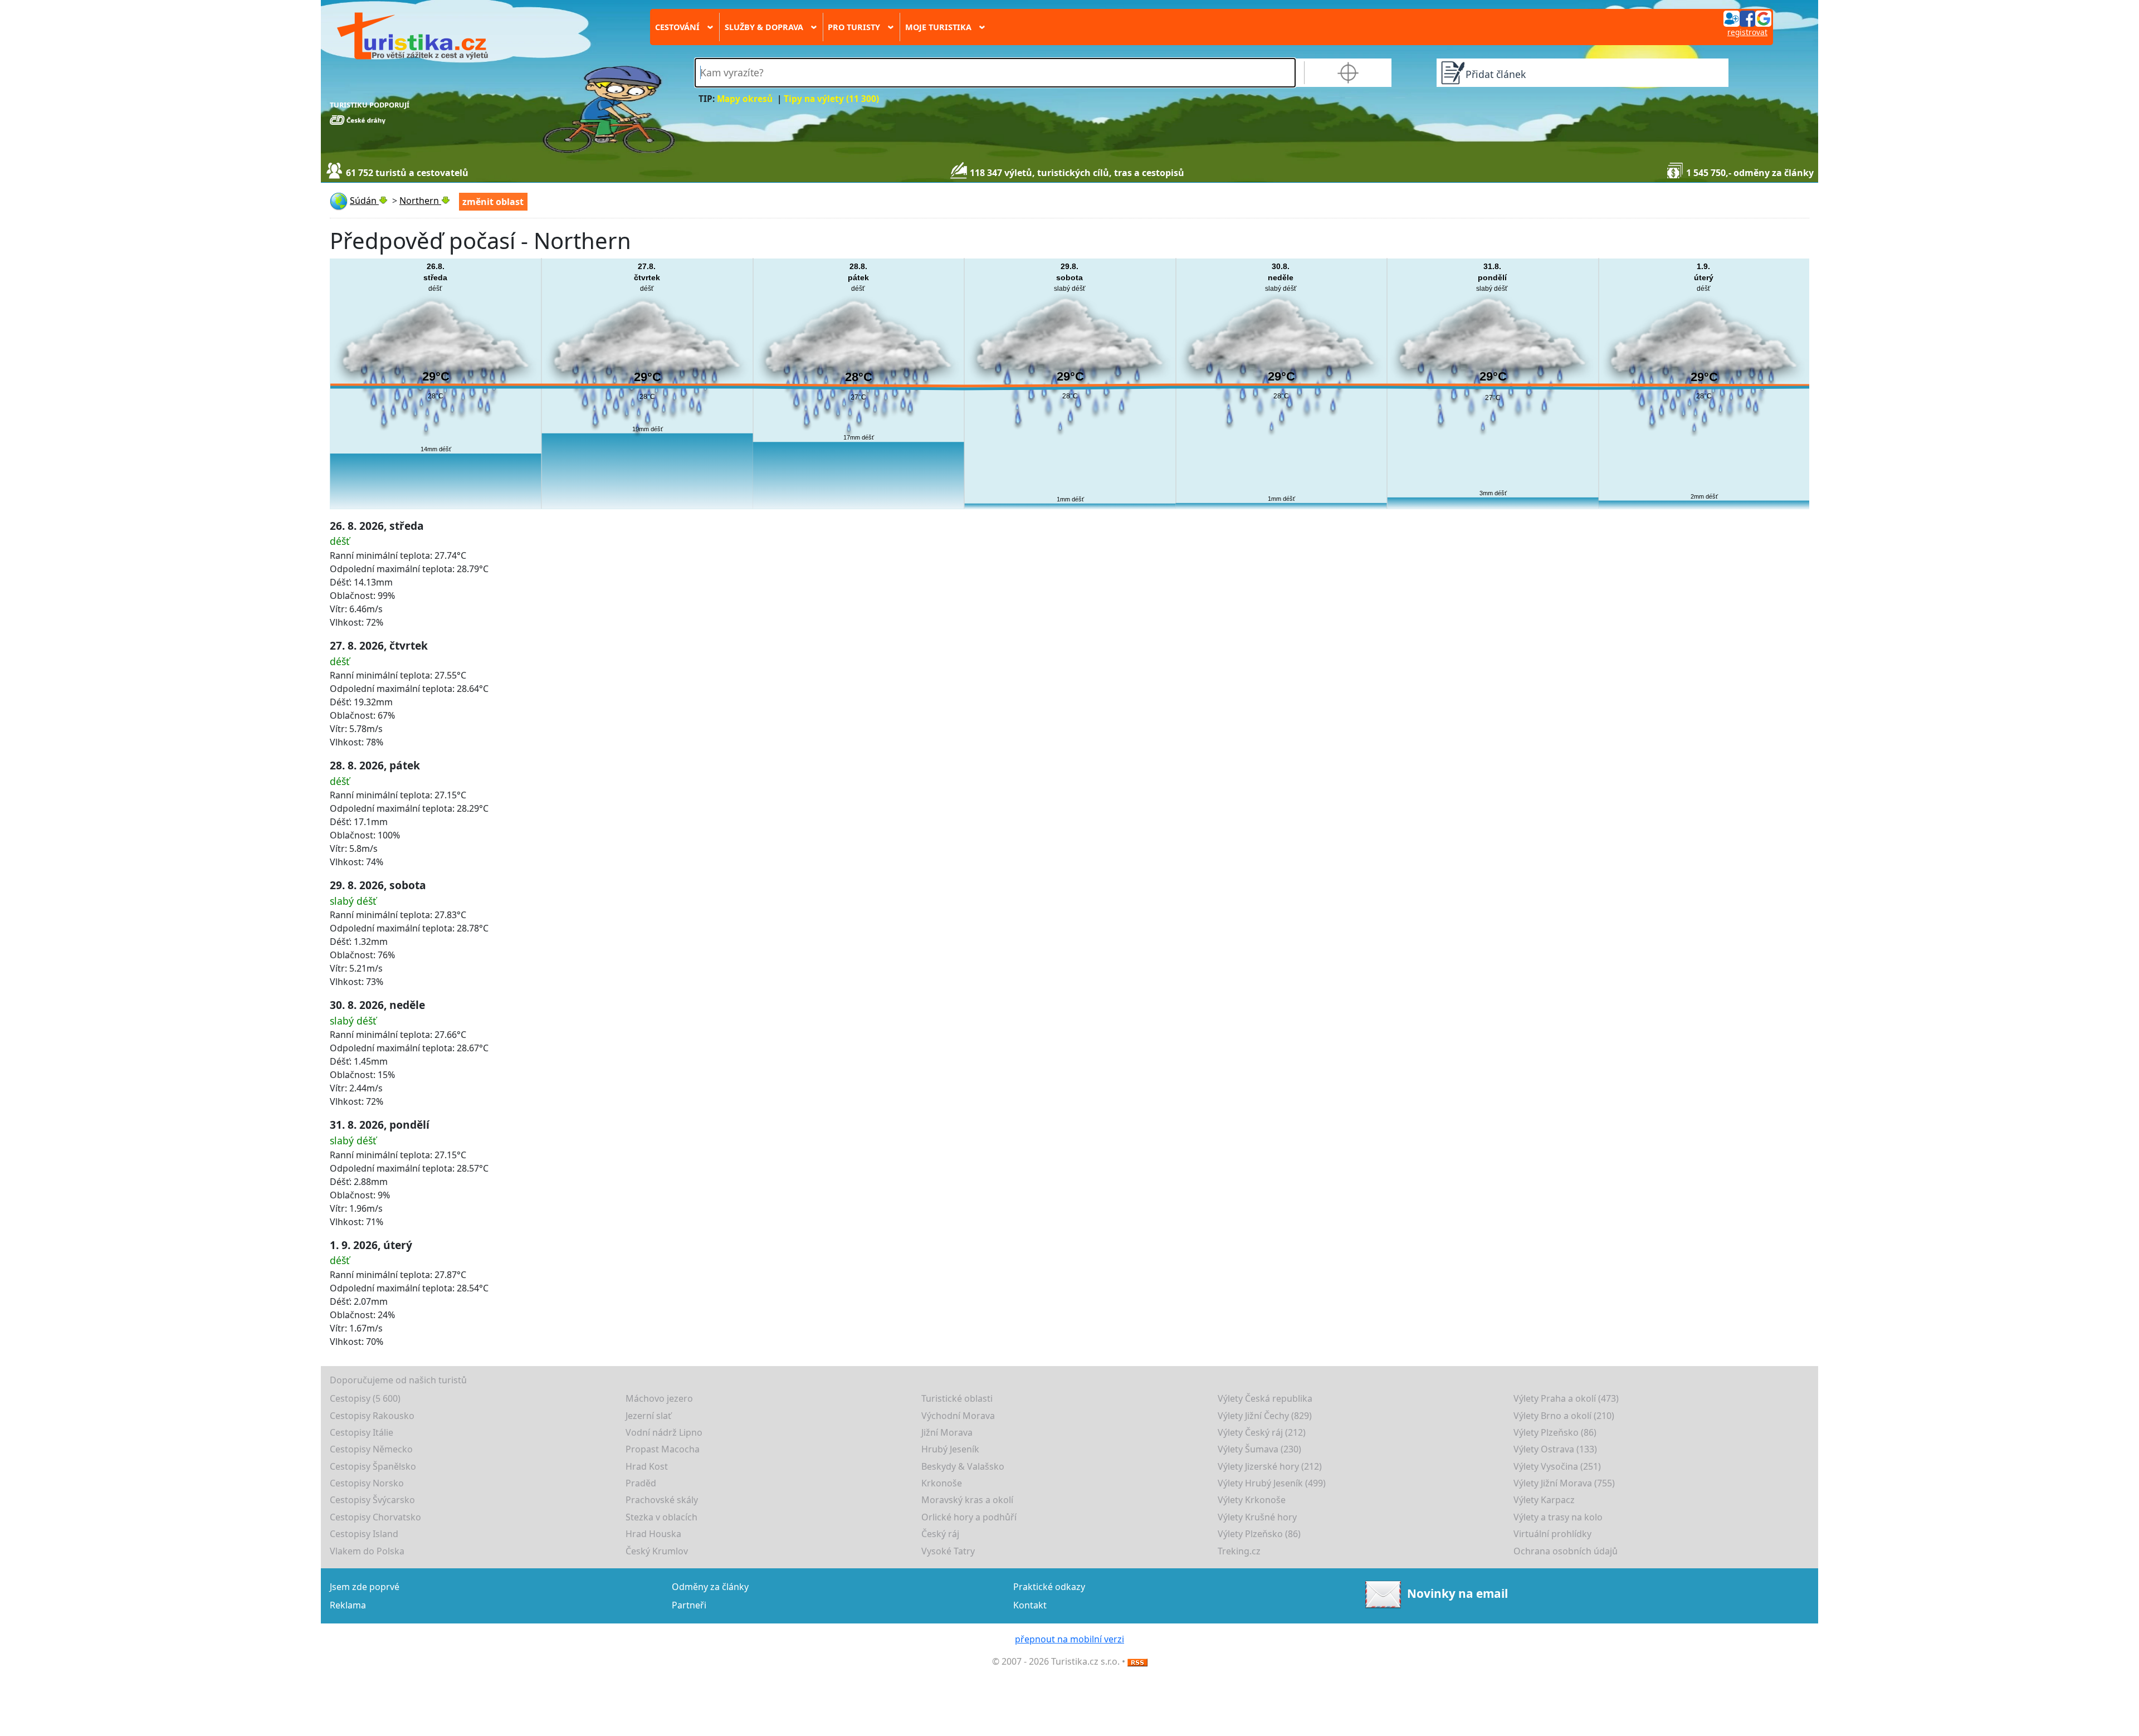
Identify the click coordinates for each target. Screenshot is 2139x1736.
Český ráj (940, 1534)
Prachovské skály (662, 1500)
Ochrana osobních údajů (1566, 1551)
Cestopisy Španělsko (373, 1466)
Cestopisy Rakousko (372, 1416)
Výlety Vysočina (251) (1557, 1466)
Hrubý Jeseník (950, 1449)
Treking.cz (1239, 1551)
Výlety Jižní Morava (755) (1564, 1483)
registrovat (1747, 32)
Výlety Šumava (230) (1259, 1449)
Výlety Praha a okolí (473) (1566, 1398)
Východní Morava (958, 1416)
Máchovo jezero (659, 1398)
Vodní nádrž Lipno (664, 1432)
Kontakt (1030, 1605)
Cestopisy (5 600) (365, 1398)
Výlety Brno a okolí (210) (1564, 1416)
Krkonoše (942, 1483)
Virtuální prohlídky (1552, 1534)
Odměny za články (710, 1587)
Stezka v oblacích (661, 1517)
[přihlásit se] (1747, 18)
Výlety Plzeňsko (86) (1555, 1432)
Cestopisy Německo (371, 1449)
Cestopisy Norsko (367, 1483)
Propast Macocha (663, 1449)
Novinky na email (1457, 1593)
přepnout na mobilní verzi (1069, 1639)
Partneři (689, 1605)
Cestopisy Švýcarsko (372, 1500)
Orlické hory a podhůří (969, 1517)
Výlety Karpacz (1544, 1500)
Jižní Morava (947, 1432)
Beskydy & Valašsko (963, 1466)
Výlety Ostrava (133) (1555, 1449)
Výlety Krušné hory (1257, 1517)
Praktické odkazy (1049, 1587)
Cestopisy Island (364, 1534)
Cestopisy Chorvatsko (375, 1517)
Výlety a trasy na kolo (1558, 1517)
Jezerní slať (648, 1416)
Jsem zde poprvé (365, 1587)
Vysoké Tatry (948, 1551)
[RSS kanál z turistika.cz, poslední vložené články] (1137, 1661)
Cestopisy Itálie (362, 1432)
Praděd (641, 1483)
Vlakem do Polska (367, 1551)
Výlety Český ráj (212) (1262, 1432)
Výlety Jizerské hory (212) (1270, 1466)
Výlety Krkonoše (1252, 1500)
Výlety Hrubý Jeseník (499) (1272, 1483)
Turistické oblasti (957, 1398)
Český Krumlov (657, 1551)
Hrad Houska (653, 1534)
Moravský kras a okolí (967, 1500)
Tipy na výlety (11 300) (831, 99)
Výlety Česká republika (1265, 1398)
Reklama (348, 1605)
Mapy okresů (745, 99)
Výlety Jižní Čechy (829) (1265, 1416)
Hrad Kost (647, 1466)
